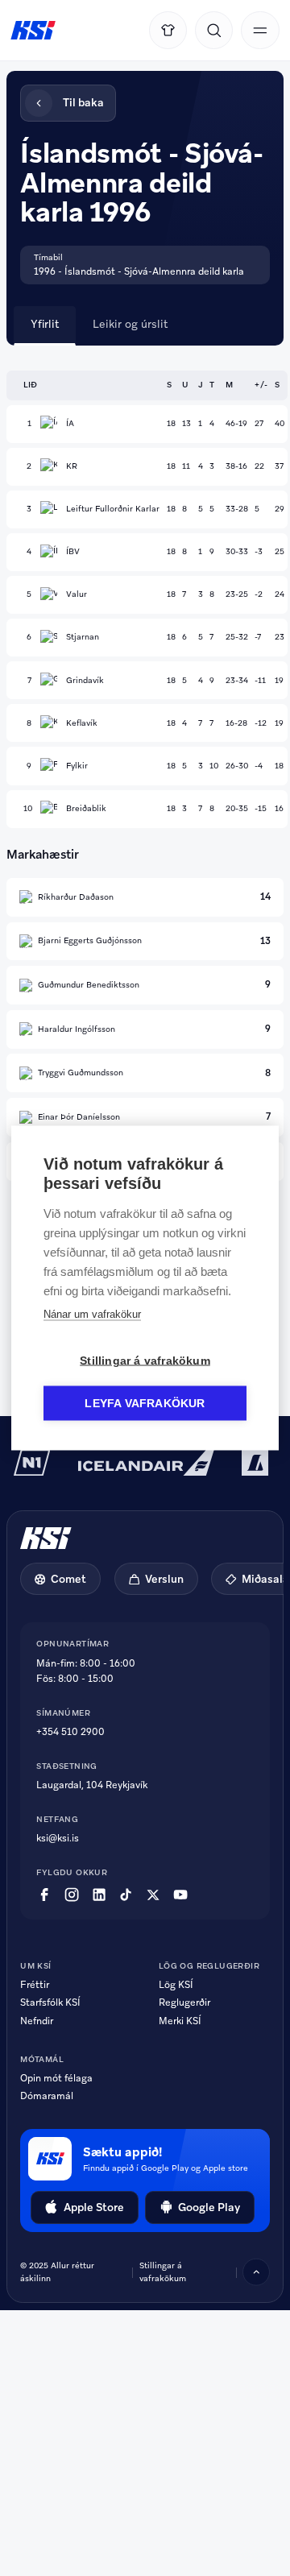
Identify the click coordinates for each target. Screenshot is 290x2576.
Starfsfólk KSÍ (50, 2002)
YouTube (180, 1895)
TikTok (126, 1895)
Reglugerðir (184, 2002)
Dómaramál (47, 2096)
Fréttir (35, 1985)
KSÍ (33, 31)
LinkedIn (99, 1895)
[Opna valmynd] (260, 30)
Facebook (44, 1895)
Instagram (72, 1895)
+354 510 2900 (70, 1732)
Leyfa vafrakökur (145, 1404)
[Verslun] (168, 30)
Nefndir (37, 2021)
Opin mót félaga (56, 2078)
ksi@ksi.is (58, 1838)
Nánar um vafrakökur (92, 1314)
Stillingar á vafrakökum (163, 2272)
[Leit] (214, 30)
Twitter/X (153, 1895)
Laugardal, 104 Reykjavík (92, 1785)
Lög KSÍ (176, 1985)
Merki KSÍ (180, 2021)
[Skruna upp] (256, 2272)
